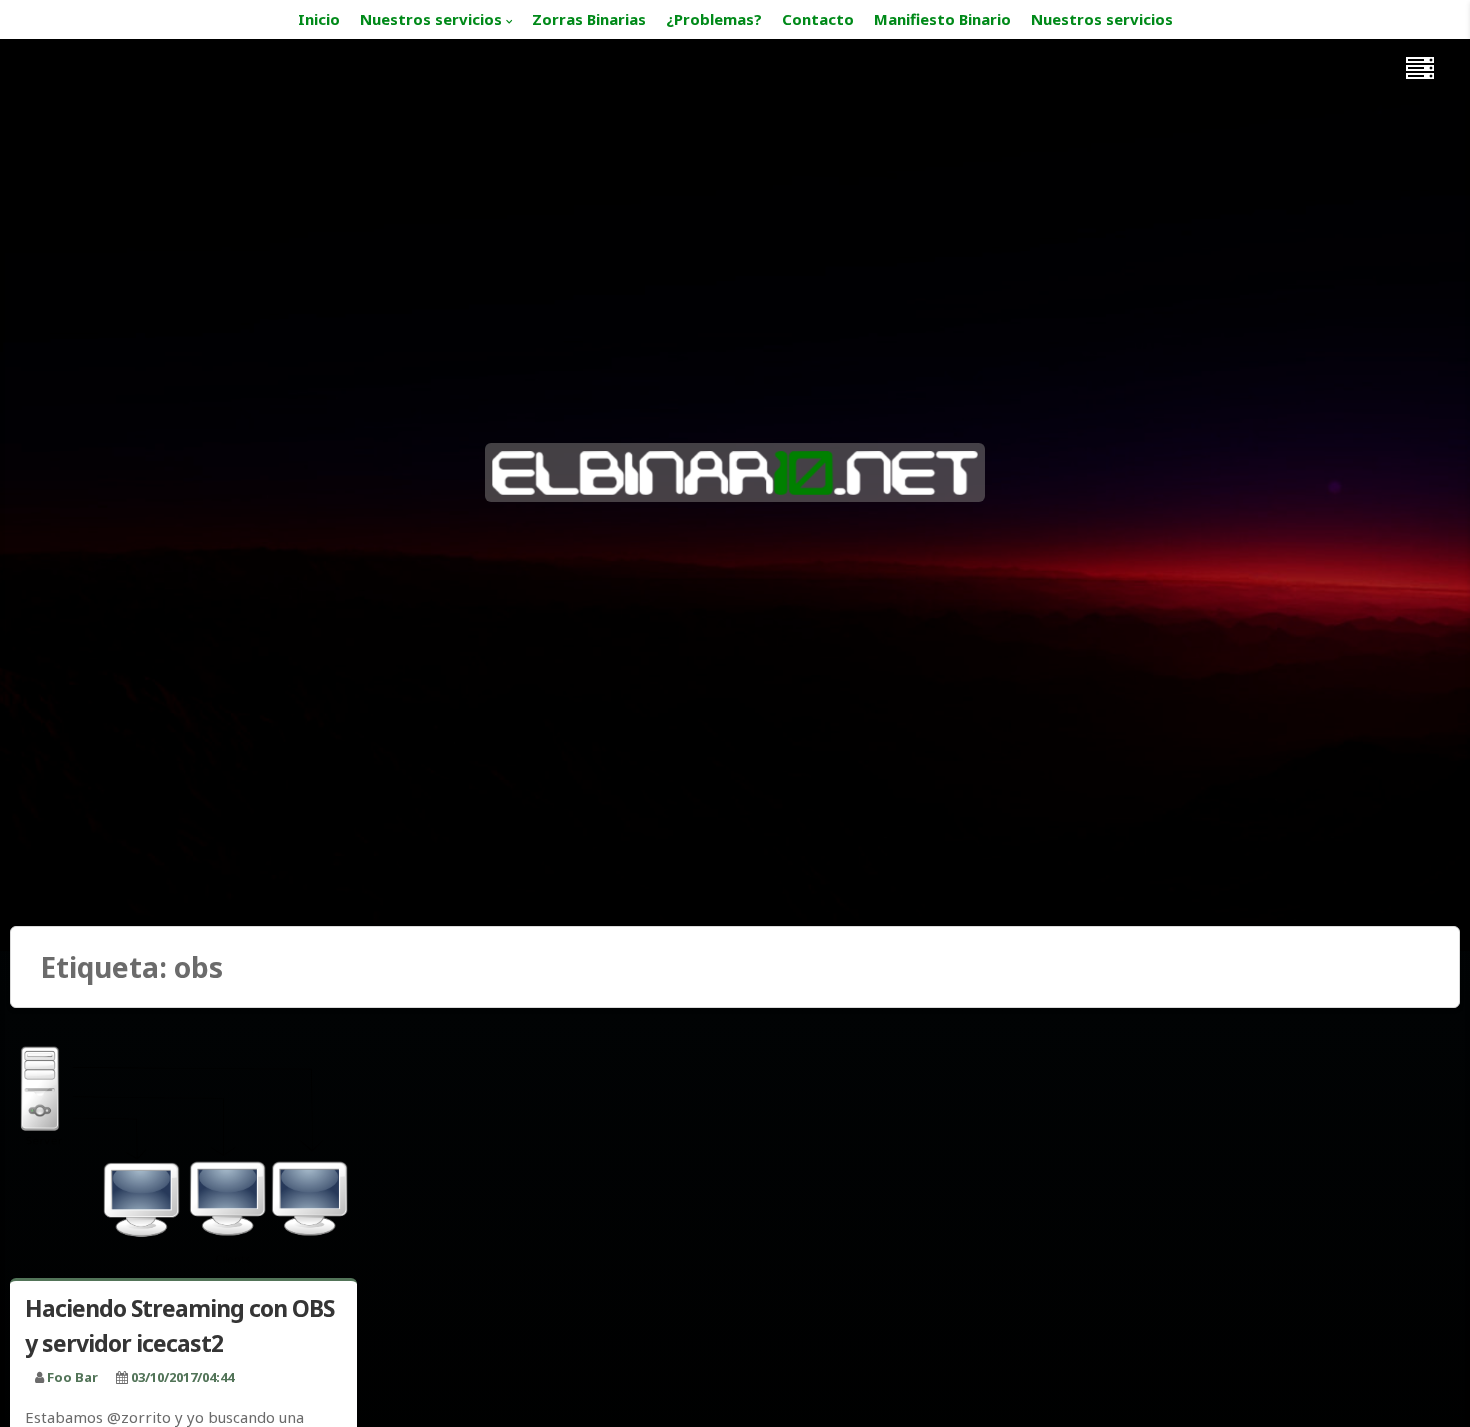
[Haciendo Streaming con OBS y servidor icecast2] (183, 1152)
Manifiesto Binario (942, 19)
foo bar (72, 1377)
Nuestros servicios (431, 19)
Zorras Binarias (589, 19)
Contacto (818, 19)
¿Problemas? (714, 19)
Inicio (319, 19)
